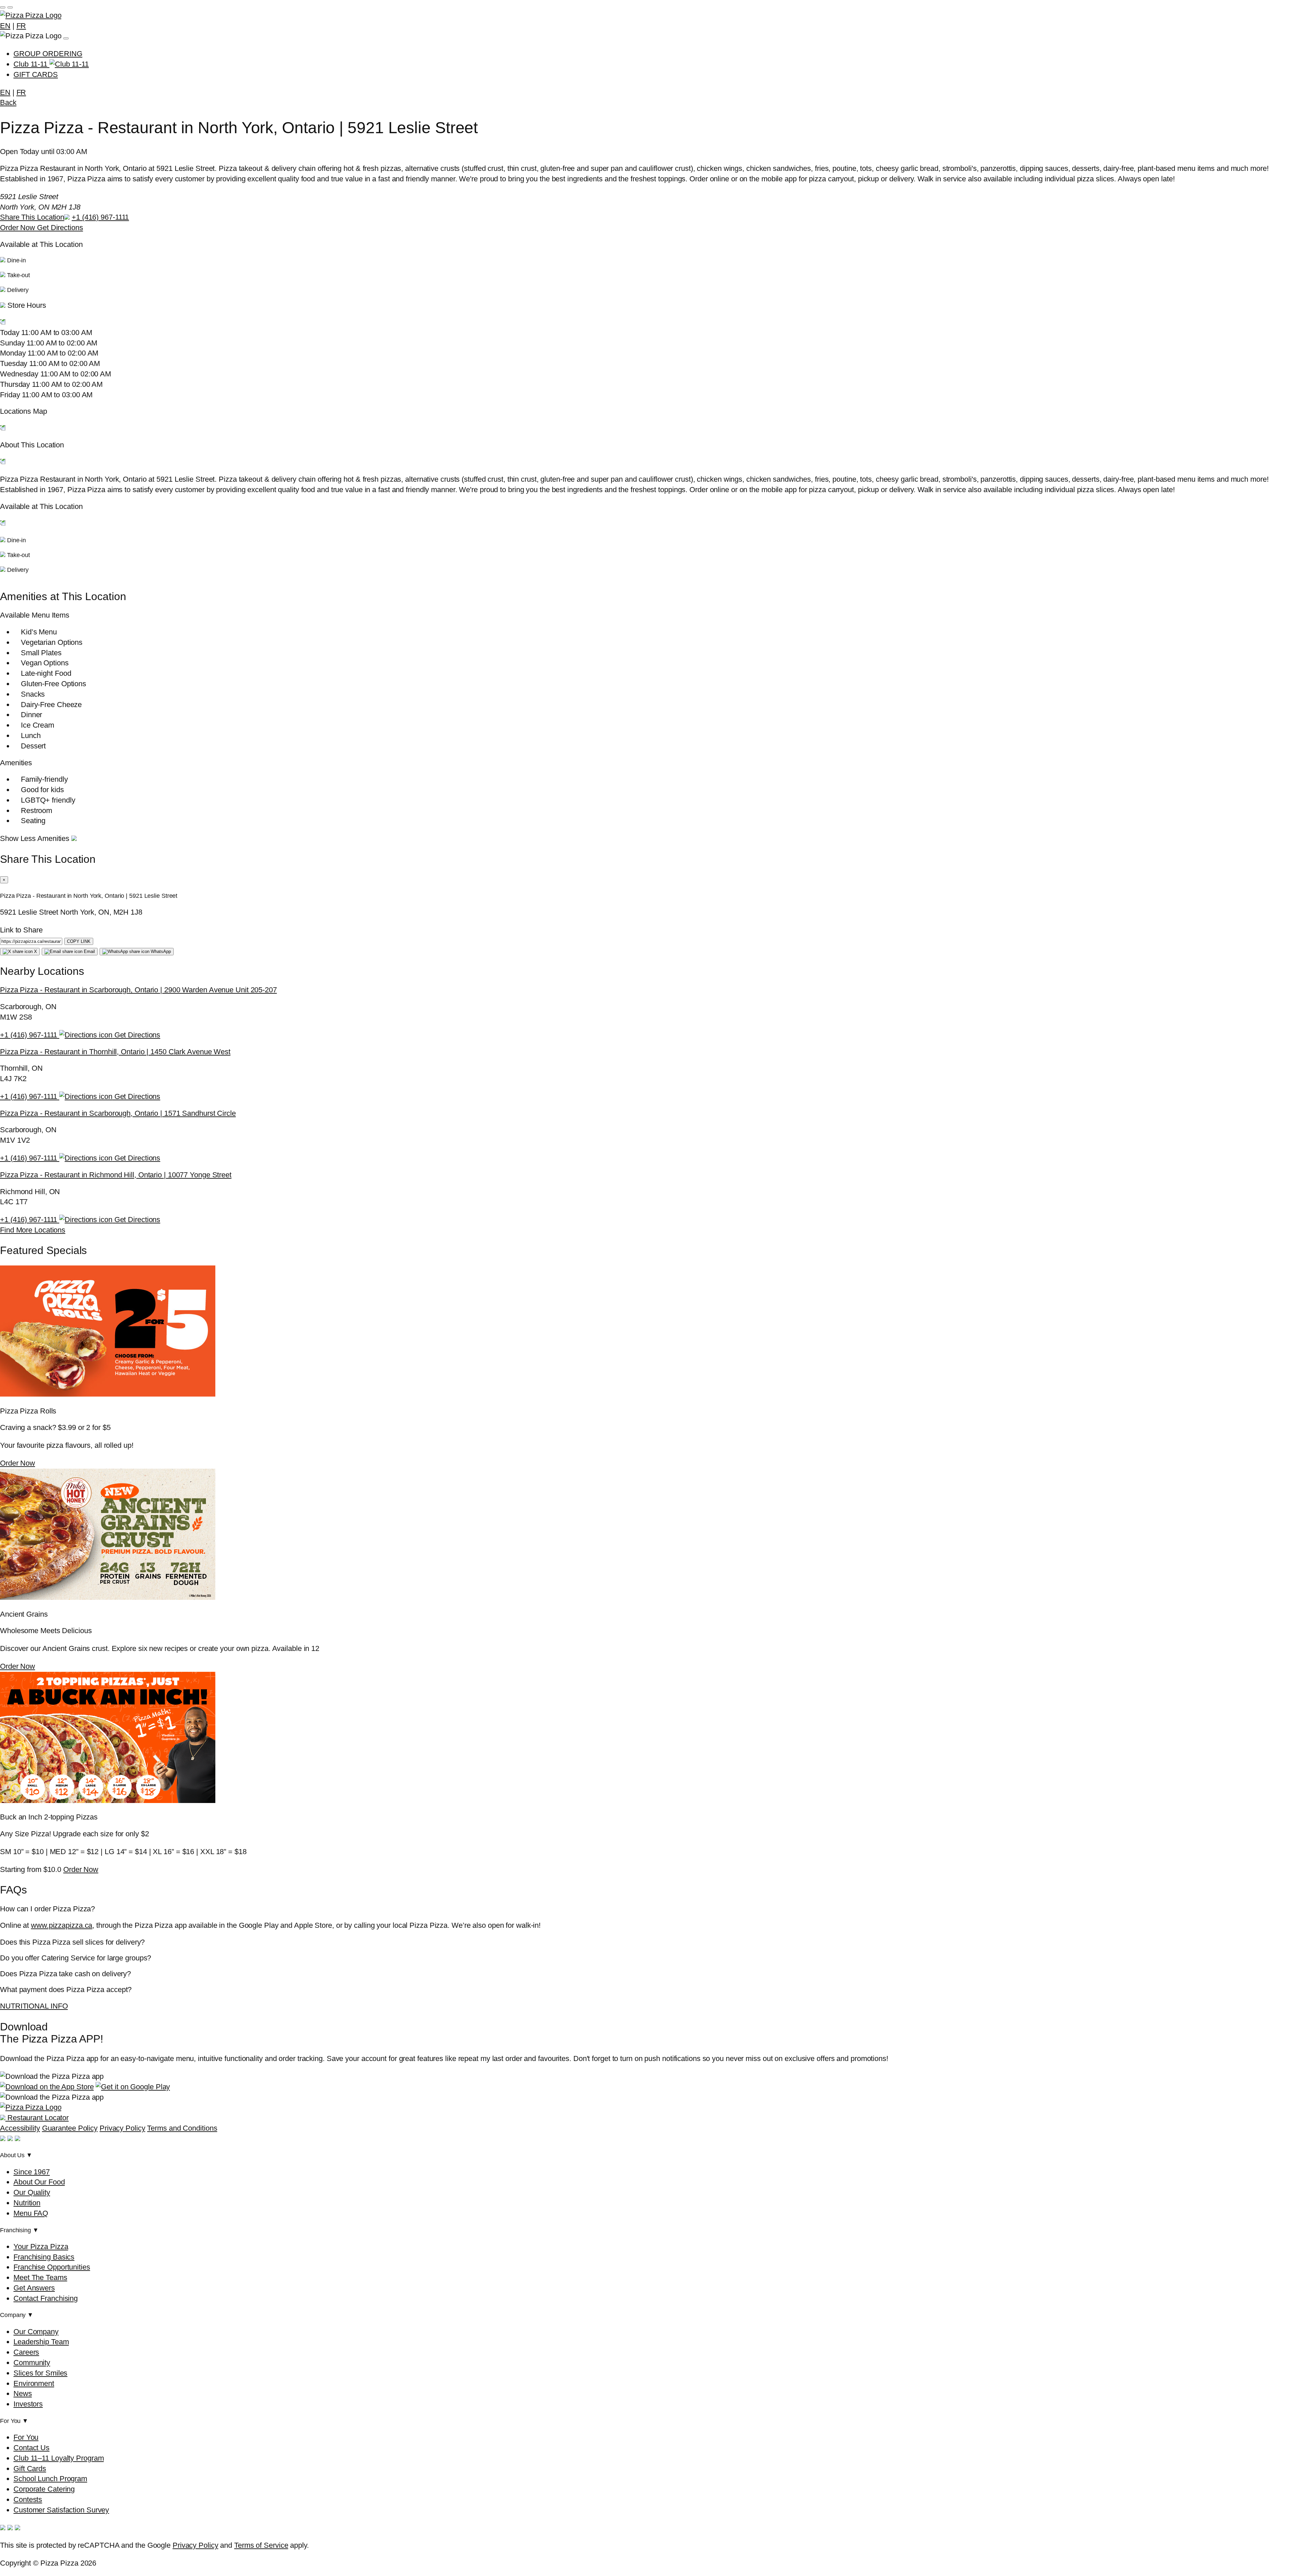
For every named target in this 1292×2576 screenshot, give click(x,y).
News (23, 2394)
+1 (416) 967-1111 (100, 217)
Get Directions (60, 228)
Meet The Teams (40, 2277)
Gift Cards (30, 2469)
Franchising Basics (44, 2257)
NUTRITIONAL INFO (34, 2006)
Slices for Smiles (40, 2373)
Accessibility (20, 2128)
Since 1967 (32, 2172)
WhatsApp (160, 951)
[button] (646, 315)
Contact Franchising (46, 2298)
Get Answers (34, 2288)
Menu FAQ (31, 2213)
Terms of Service (261, 2545)
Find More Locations (33, 1230)
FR (21, 26)
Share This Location (32, 217)
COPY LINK (79, 941)
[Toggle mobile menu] (3, 7)
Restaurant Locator (37, 2118)
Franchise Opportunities (52, 2267)
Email (89, 951)
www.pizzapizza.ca (62, 1925)
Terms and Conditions (182, 2128)
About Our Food (39, 2182)
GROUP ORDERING (48, 54)
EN (5, 26)
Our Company (36, 2332)
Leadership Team (41, 2342)
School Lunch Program (50, 2479)
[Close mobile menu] (10, 7)
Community (32, 2363)
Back (8, 102)
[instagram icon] (10, 2139)
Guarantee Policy (70, 2128)
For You (26, 2437)
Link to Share (21, 930)
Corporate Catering (44, 2489)
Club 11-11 (31, 64)
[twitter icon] (17, 2139)
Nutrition (27, 2203)
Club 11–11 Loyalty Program (59, 2458)
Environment (34, 2383)
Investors (28, 2404)
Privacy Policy (122, 2128)
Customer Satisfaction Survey (61, 2510)
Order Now (19, 228)
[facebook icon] (3, 2139)
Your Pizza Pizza (41, 2247)
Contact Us (31, 2448)
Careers (26, 2352)
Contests (28, 2499)
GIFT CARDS (36, 75)
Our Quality (32, 2192)
